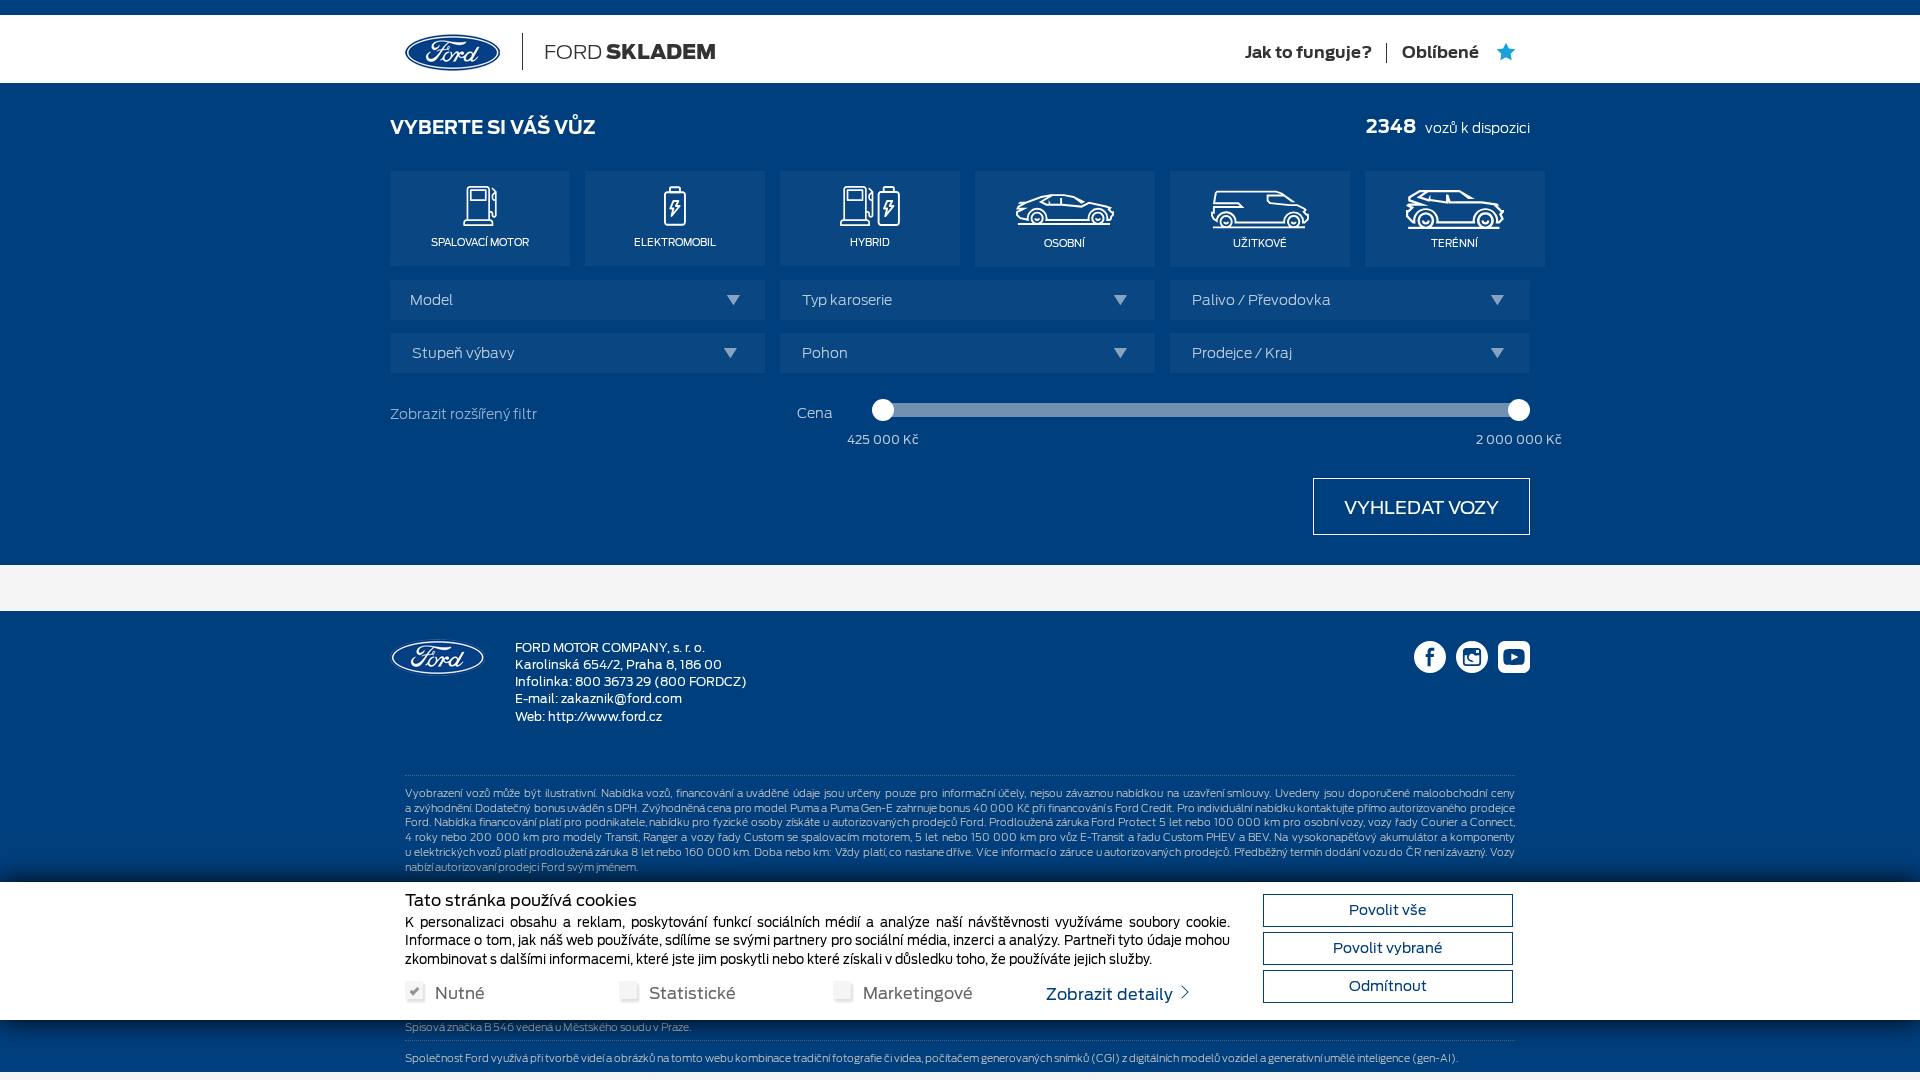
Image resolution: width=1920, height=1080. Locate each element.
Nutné (460, 992)
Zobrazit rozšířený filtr (463, 414)
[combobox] (577, 300)
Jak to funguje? (1308, 52)
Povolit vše (1387, 910)
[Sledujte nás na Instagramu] (1472, 661)
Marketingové (918, 992)
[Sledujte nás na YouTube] (1514, 661)
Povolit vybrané (1387, 948)
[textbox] (582, 300)
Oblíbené (1442, 52)
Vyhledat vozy (1421, 507)
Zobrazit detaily (1111, 994)
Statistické (692, 992)
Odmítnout (1388, 986)
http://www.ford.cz (605, 716)
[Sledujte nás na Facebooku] (1430, 661)
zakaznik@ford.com (621, 698)
